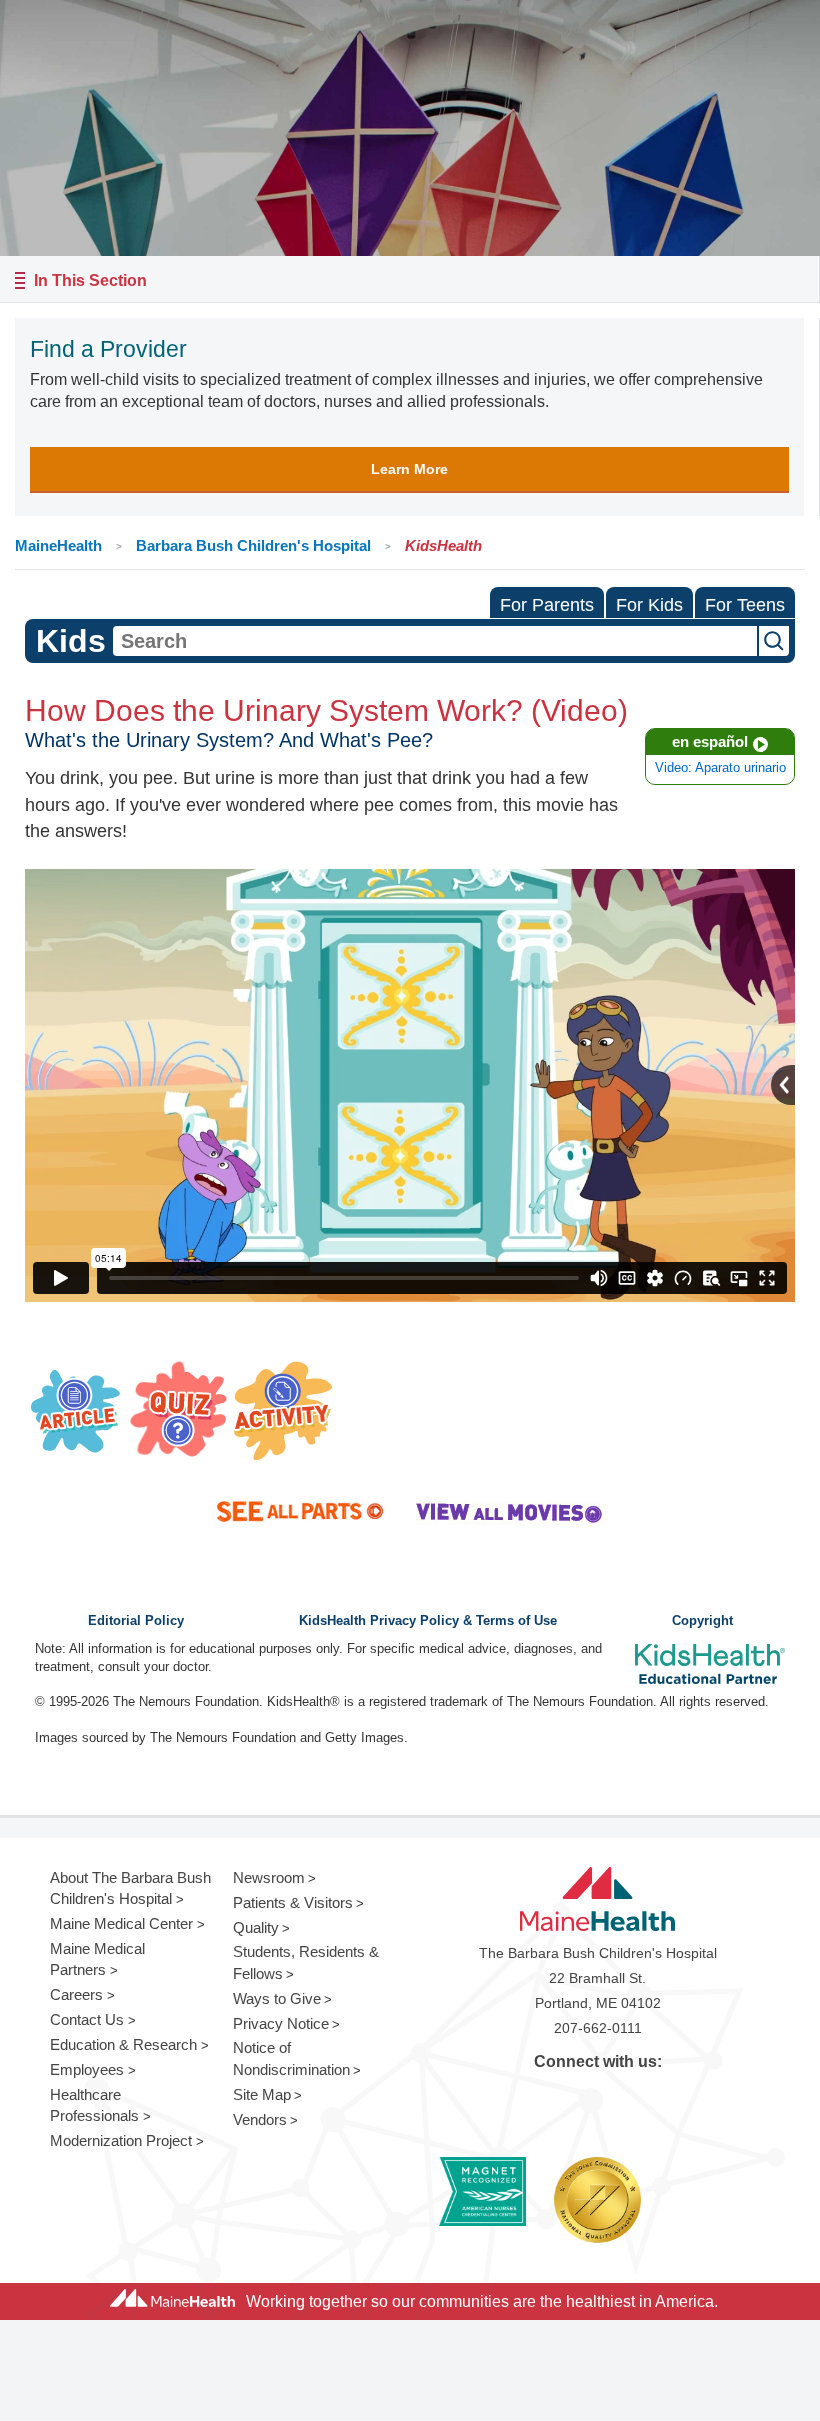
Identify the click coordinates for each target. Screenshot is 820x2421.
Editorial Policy (136, 1621)
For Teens (745, 605)
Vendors (260, 2119)
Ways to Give (277, 1998)
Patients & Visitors (293, 1902)
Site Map (262, 2094)
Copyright (702, 1621)
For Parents (547, 605)
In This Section (90, 280)
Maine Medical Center (121, 1923)
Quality (256, 1927)
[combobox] (435, 641)
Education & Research (123, 2044)
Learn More (409, 469)
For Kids (649, 605)
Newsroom (269, 1877)
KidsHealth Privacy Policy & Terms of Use (428, 1621)
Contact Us (87, 2019)
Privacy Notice (281, 2023)
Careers (76, 1994)
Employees (87, 2069)
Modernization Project (121, 2140)
